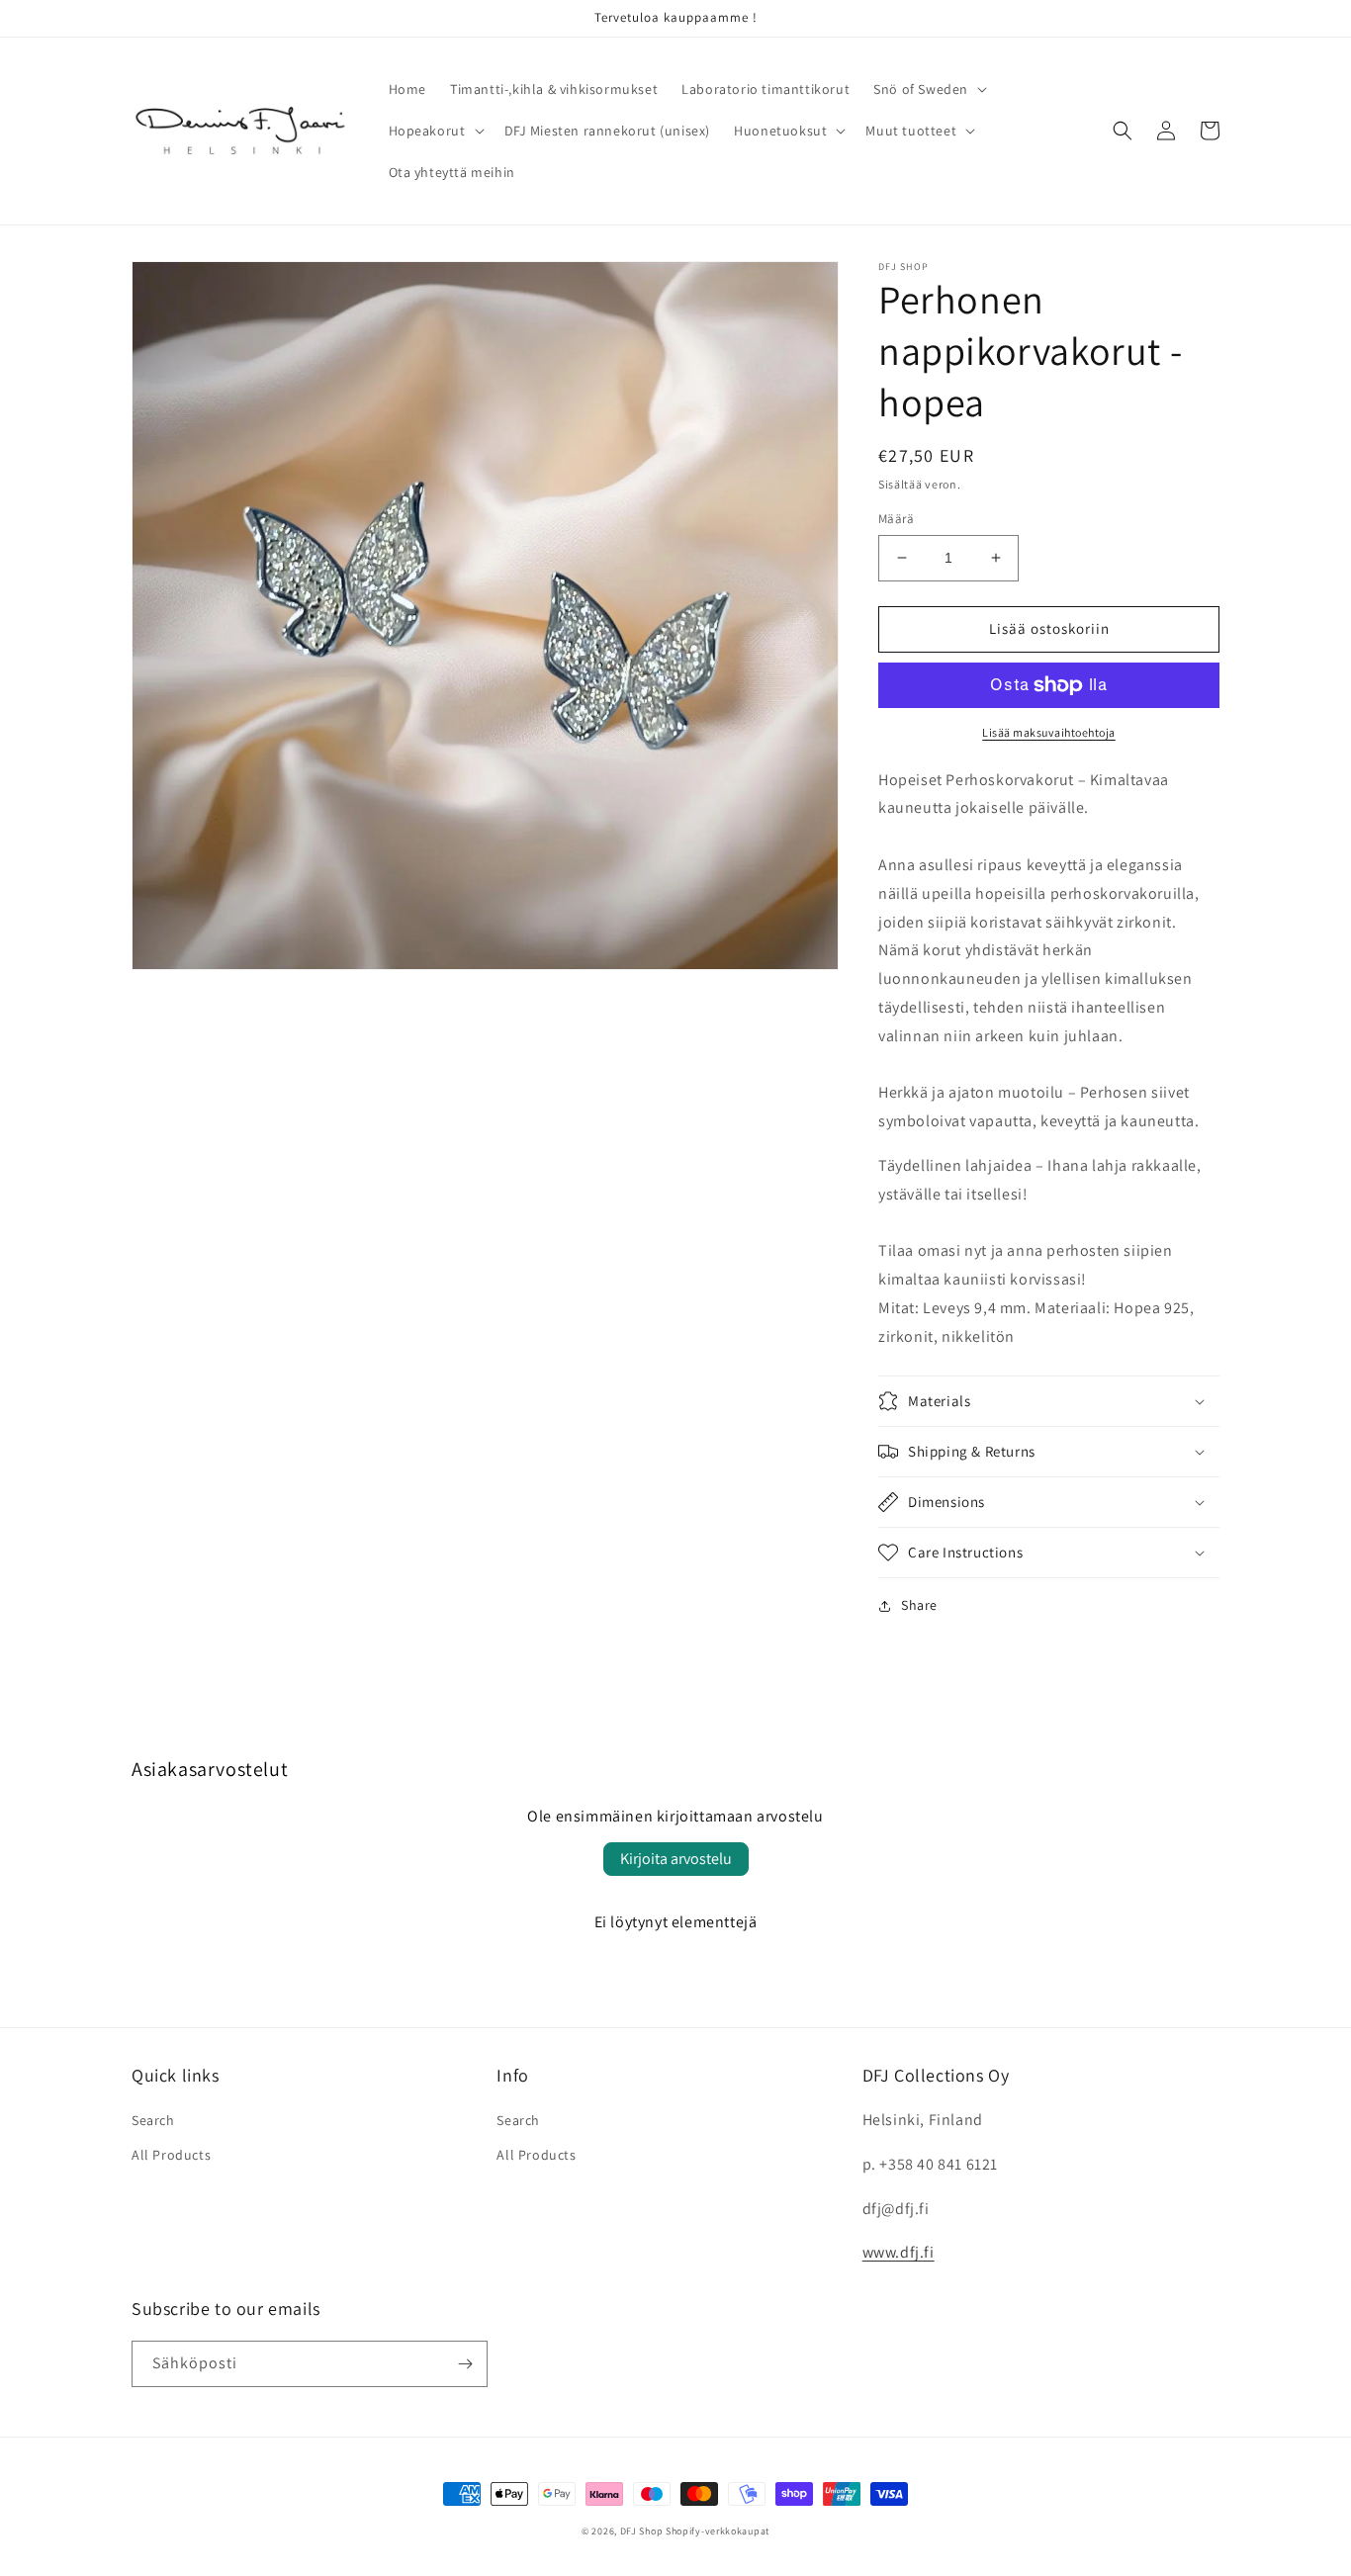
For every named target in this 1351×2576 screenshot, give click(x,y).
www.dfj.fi (899, 2252)
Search (153, 2120)
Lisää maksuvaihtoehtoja (1049, 732)
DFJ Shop (642, 2531)
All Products (171, 2155)
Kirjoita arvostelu (676, 1859)
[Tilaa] (465, 2364)
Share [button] (919, 1605)
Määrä (896, 519)
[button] (928, 89)
